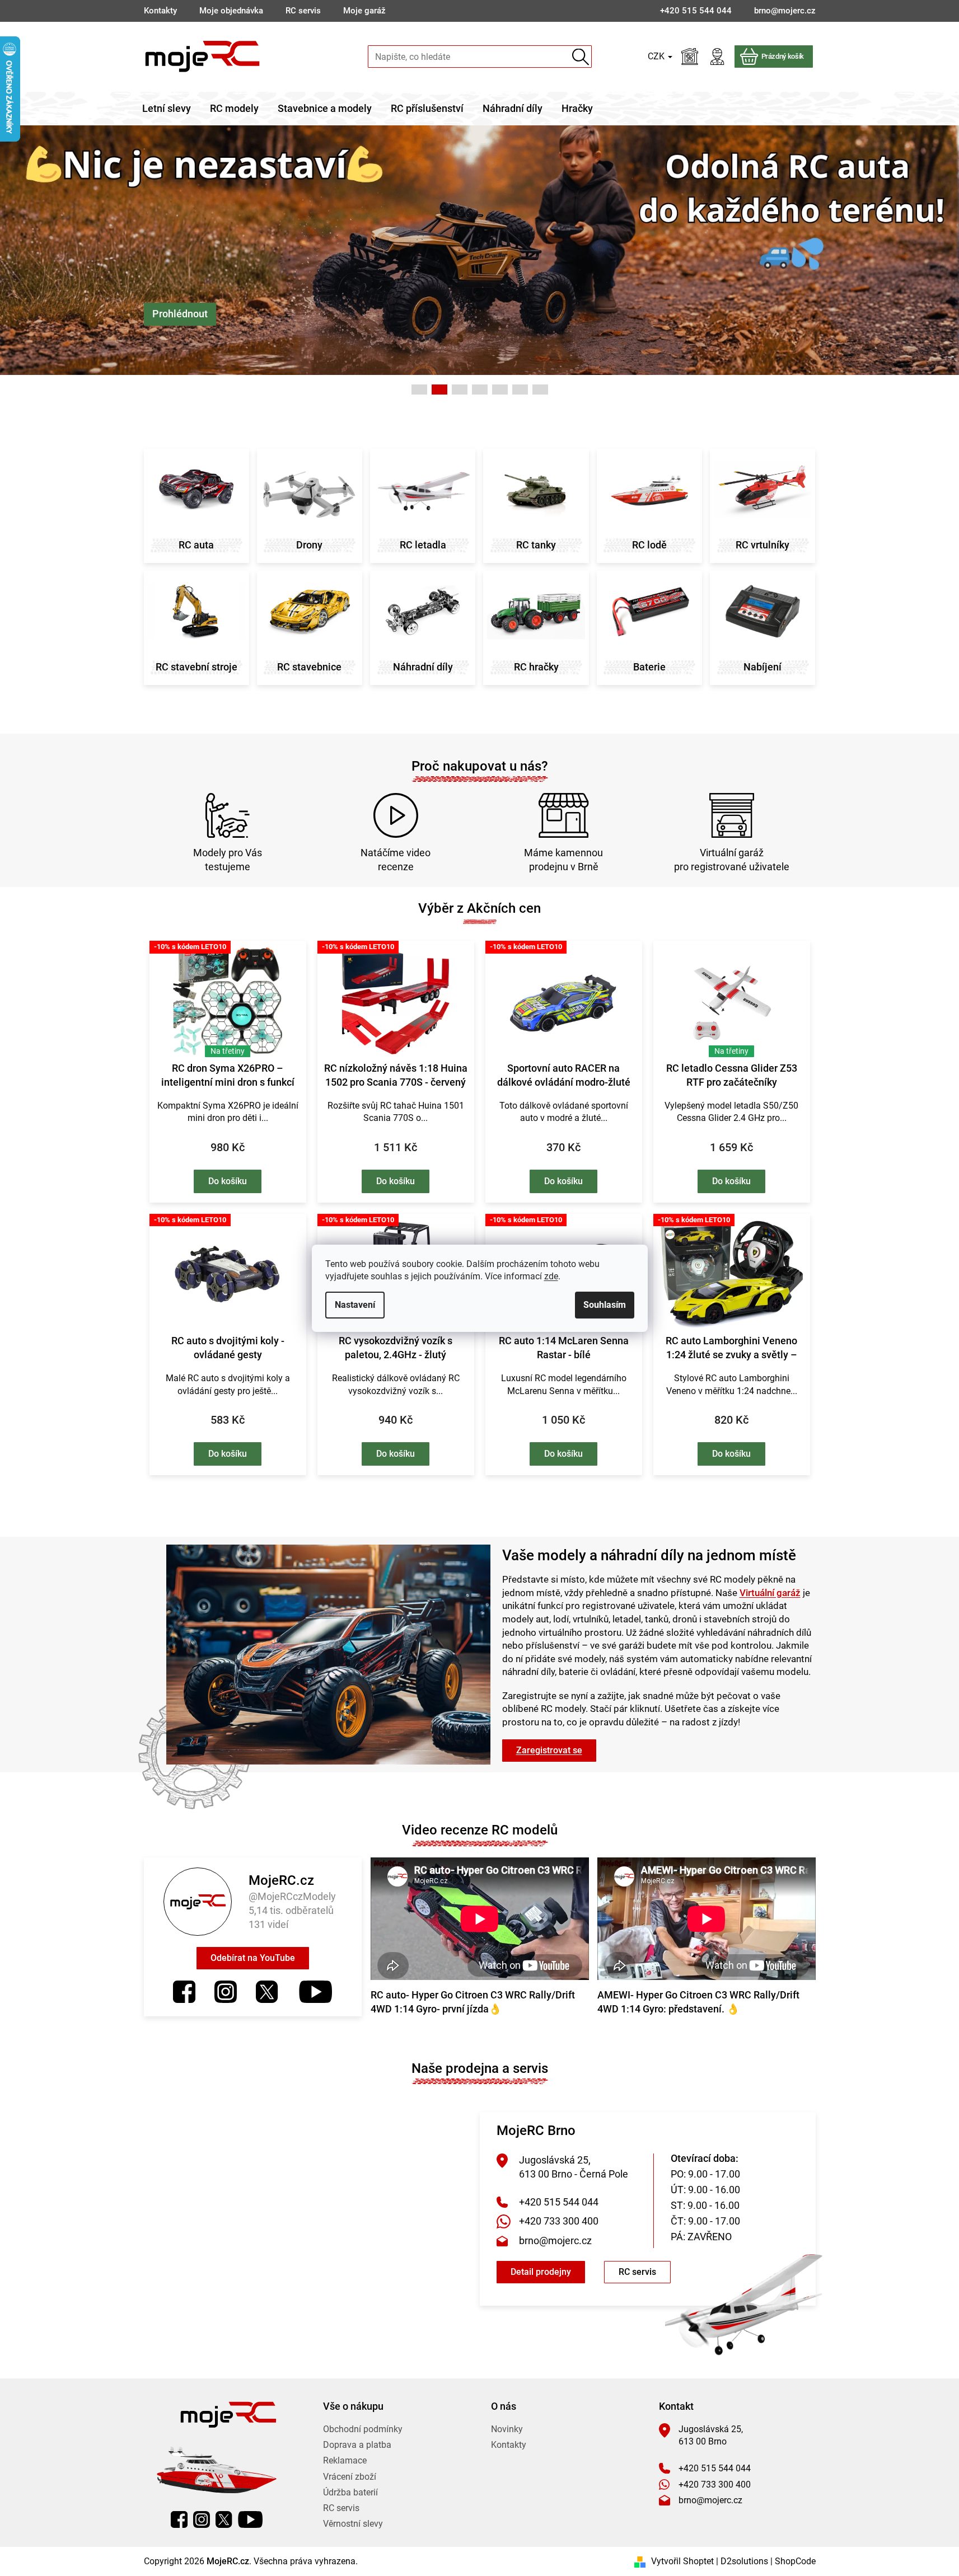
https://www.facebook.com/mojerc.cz (184, 1992)
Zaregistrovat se (549, 1750)
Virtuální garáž (770, 1593)
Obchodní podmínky (363, 2429)
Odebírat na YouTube (253, 1958)
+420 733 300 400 (559, 2221)
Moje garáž (364, 11)
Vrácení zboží (350, 2477)
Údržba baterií (350, 2492)
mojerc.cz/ (226, 1992)
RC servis (303, 11)
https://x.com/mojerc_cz (267, 1992)
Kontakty (160, 11)
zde (551, 1276)
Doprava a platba (357, 2445)
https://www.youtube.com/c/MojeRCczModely (315, 1992)
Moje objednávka (231, 11)
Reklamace (345, 2460)
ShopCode (795, 2561)
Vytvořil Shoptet (682, 2561)
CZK (657, 56)
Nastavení (355, 1305)
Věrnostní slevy (353, 2524)
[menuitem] (167, 109)
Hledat (581, 57)
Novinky (507, 2429)
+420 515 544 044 (559, 2202)
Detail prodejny (541, 2272)
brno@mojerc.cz (555, 2240)
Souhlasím (605, 1305)
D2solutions (744, 2561)
